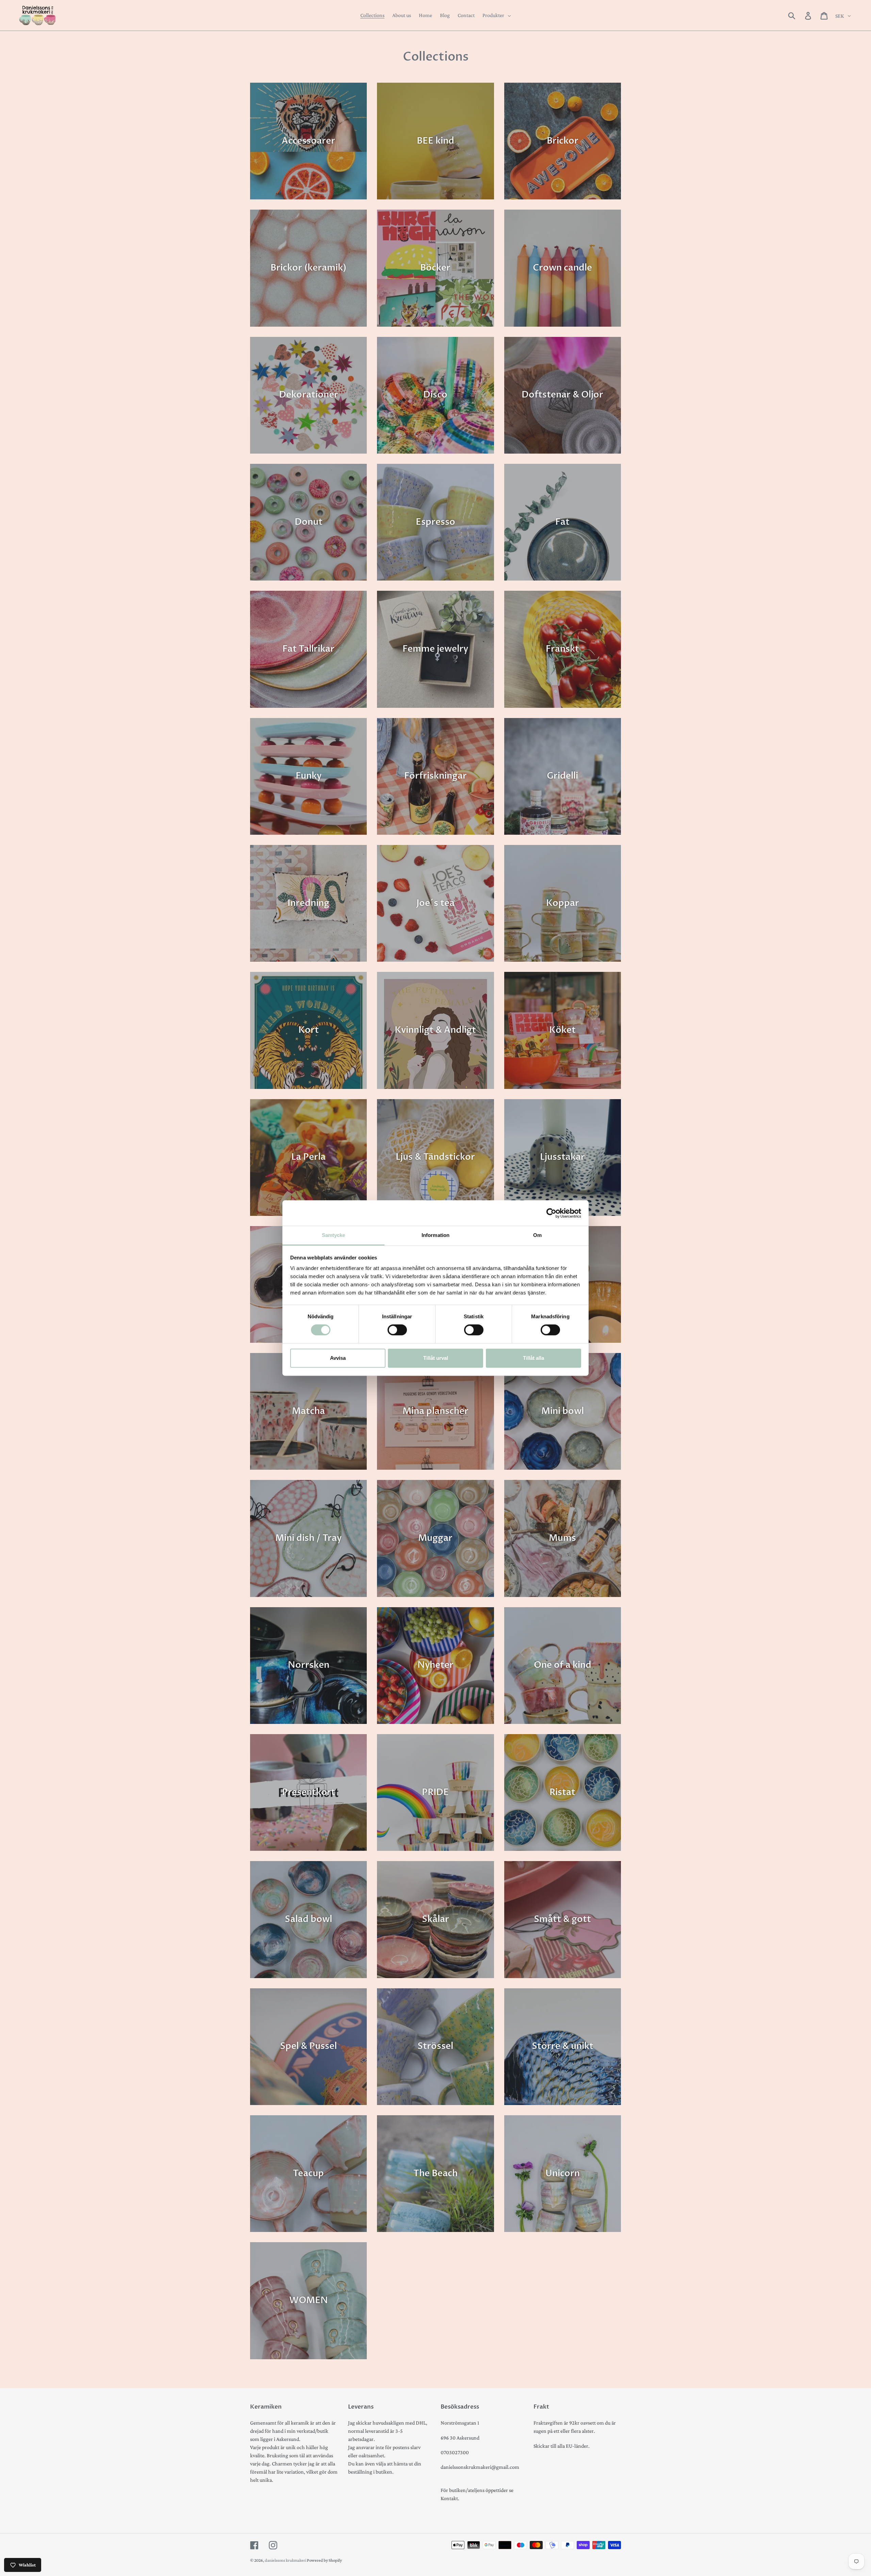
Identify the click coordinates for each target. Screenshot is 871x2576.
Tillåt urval (436, 1358)
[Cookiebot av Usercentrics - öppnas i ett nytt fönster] (551, 1213)
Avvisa (338, 1358)
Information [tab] (435, 1235)
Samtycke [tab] (334, 1235)
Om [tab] (537, 1235)
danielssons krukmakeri (286, 2560)
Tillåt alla (533, 1358)
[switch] (397, 1330)
